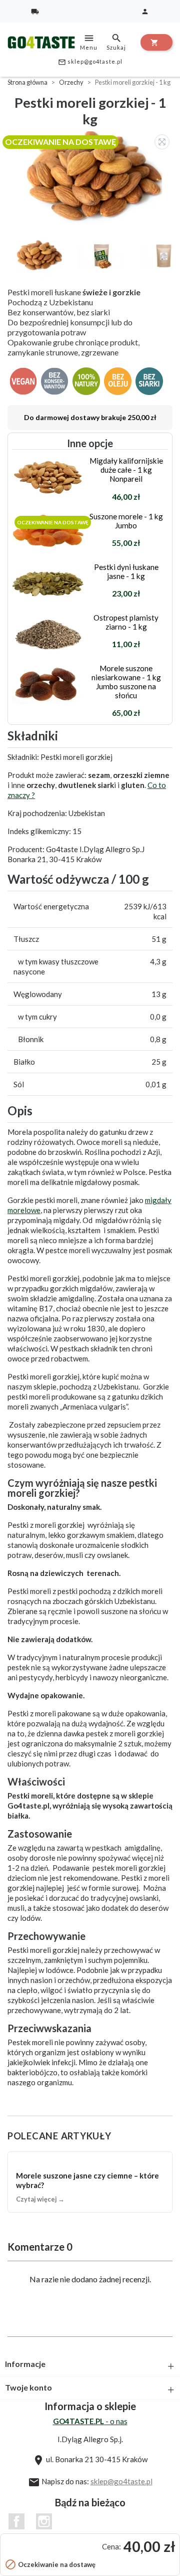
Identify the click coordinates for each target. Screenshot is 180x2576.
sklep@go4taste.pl (90, 62)
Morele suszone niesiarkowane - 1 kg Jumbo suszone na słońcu (126, 682)
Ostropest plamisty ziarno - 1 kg (126, 622)
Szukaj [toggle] (116, 42)
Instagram (44, 2521)
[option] (92, 178)
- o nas (90, 2421)
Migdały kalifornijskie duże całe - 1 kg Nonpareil (126, 470)
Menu (89, 42)
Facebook (16, 2521)
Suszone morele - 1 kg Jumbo (126, 521)
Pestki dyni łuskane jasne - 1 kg (126, 571)
